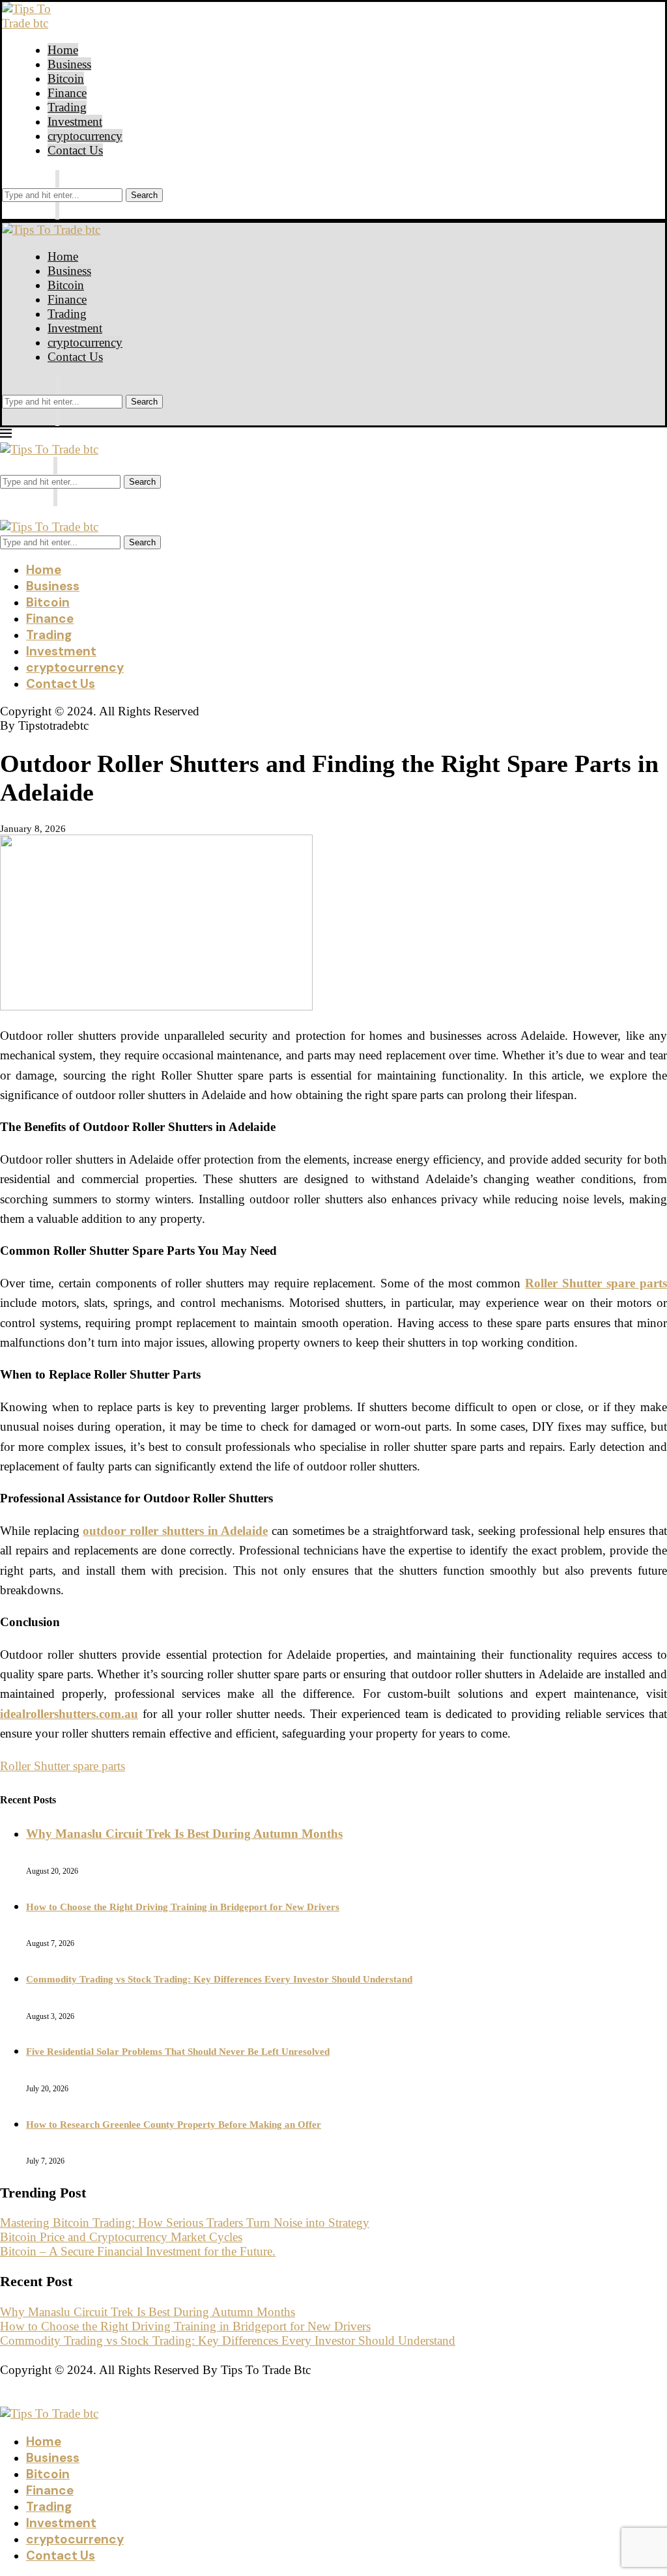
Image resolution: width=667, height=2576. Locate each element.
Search (144, 195)
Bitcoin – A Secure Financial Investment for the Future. (138, 2251)
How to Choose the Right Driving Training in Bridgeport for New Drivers (183, 1907)
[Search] (57, 179)
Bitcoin (66, 79)
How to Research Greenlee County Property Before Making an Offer (174, 2125)
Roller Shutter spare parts (63, 1766)
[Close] (57, 211)
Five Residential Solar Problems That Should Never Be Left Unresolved (178, 2052)
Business (69, 64)
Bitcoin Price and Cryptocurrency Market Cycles (121, 2237)
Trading (67, 107)
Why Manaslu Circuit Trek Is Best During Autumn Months (184, 1834)
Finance (67, 93)
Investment (75, 122)
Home (63, 50)
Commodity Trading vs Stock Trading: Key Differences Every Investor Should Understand (219, 1979)
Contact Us (75, 150)
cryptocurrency (85, 136)
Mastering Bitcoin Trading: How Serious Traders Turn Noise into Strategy (185, 2223)
